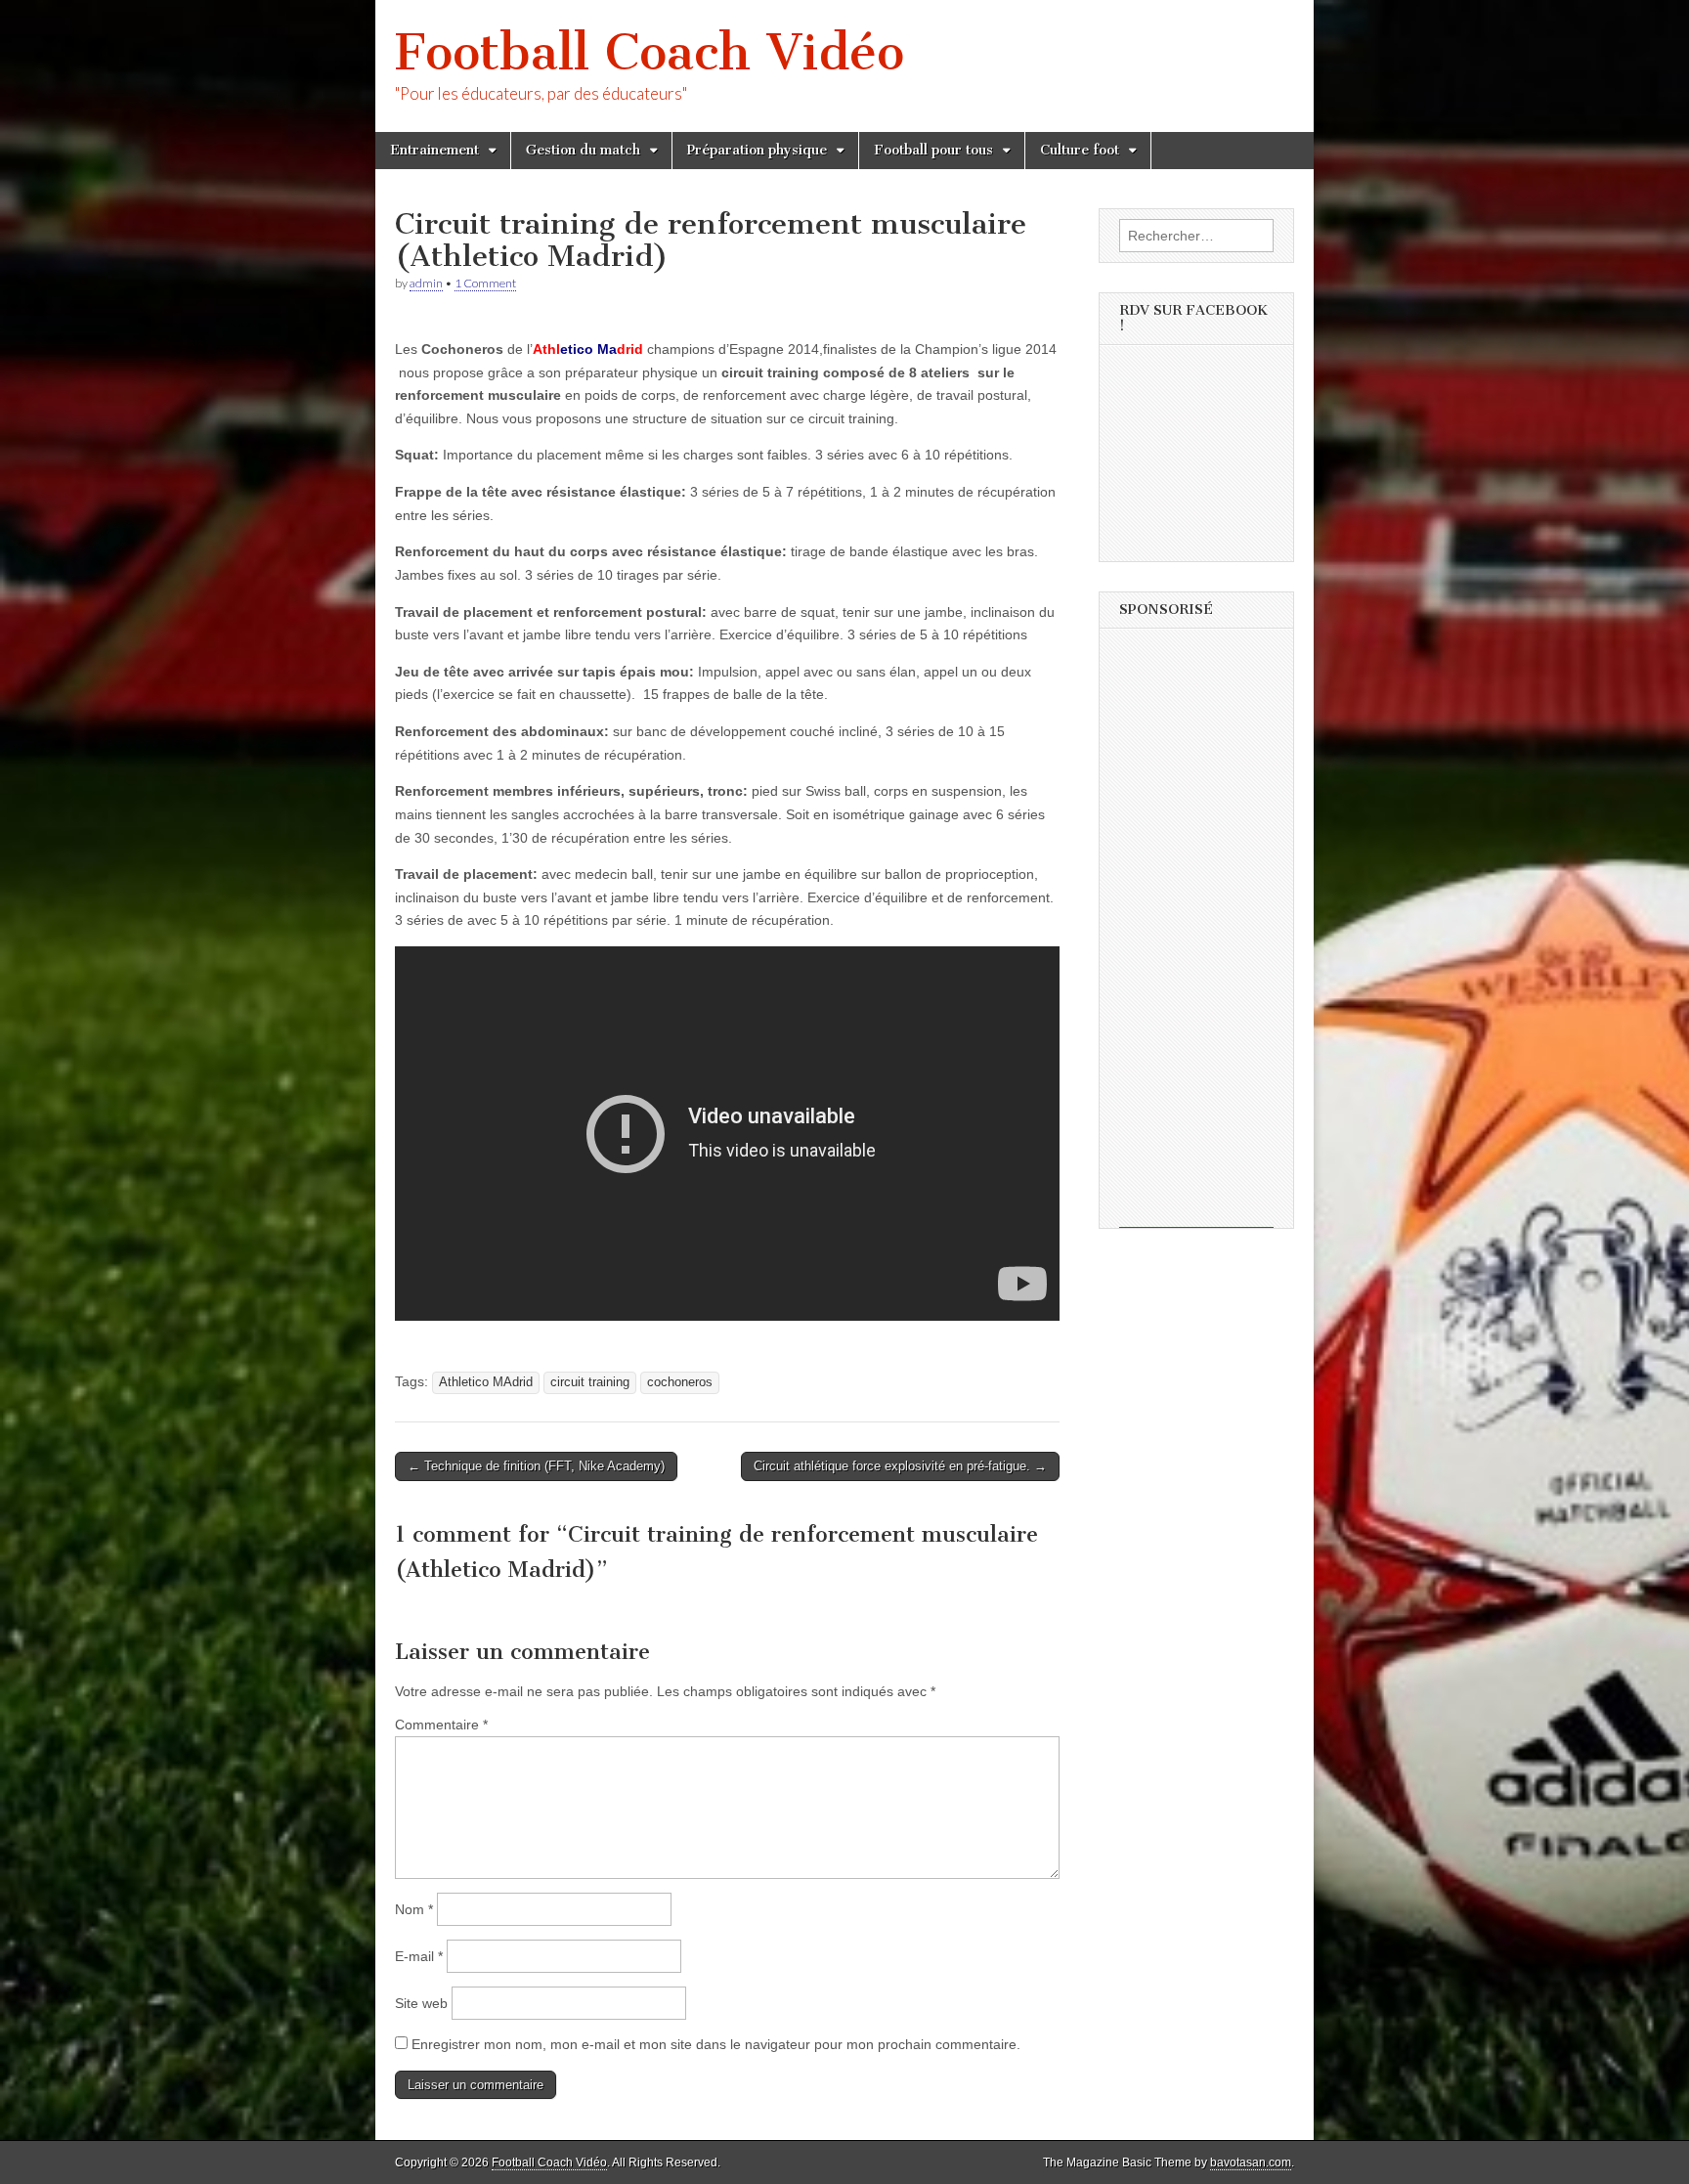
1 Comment (485, 283)
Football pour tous (933, 150)
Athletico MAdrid (486, 1382)
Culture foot (1080, 150)
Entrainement (434, 150)
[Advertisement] (1196, 935)
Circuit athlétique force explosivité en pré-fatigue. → (900, 1466)
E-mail (419, 1956)
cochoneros (680, 1382)
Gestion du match (583, 150)
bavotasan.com (1251, 2162)
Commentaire (441, 1725)
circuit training (590, 1382)
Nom (414, 1909)
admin (426, 283)
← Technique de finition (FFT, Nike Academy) (536, 1466)
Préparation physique (757, 150)
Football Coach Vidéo (650, 52)
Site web (421, 2003)
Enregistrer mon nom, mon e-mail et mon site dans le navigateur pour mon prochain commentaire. (716, 2044)
